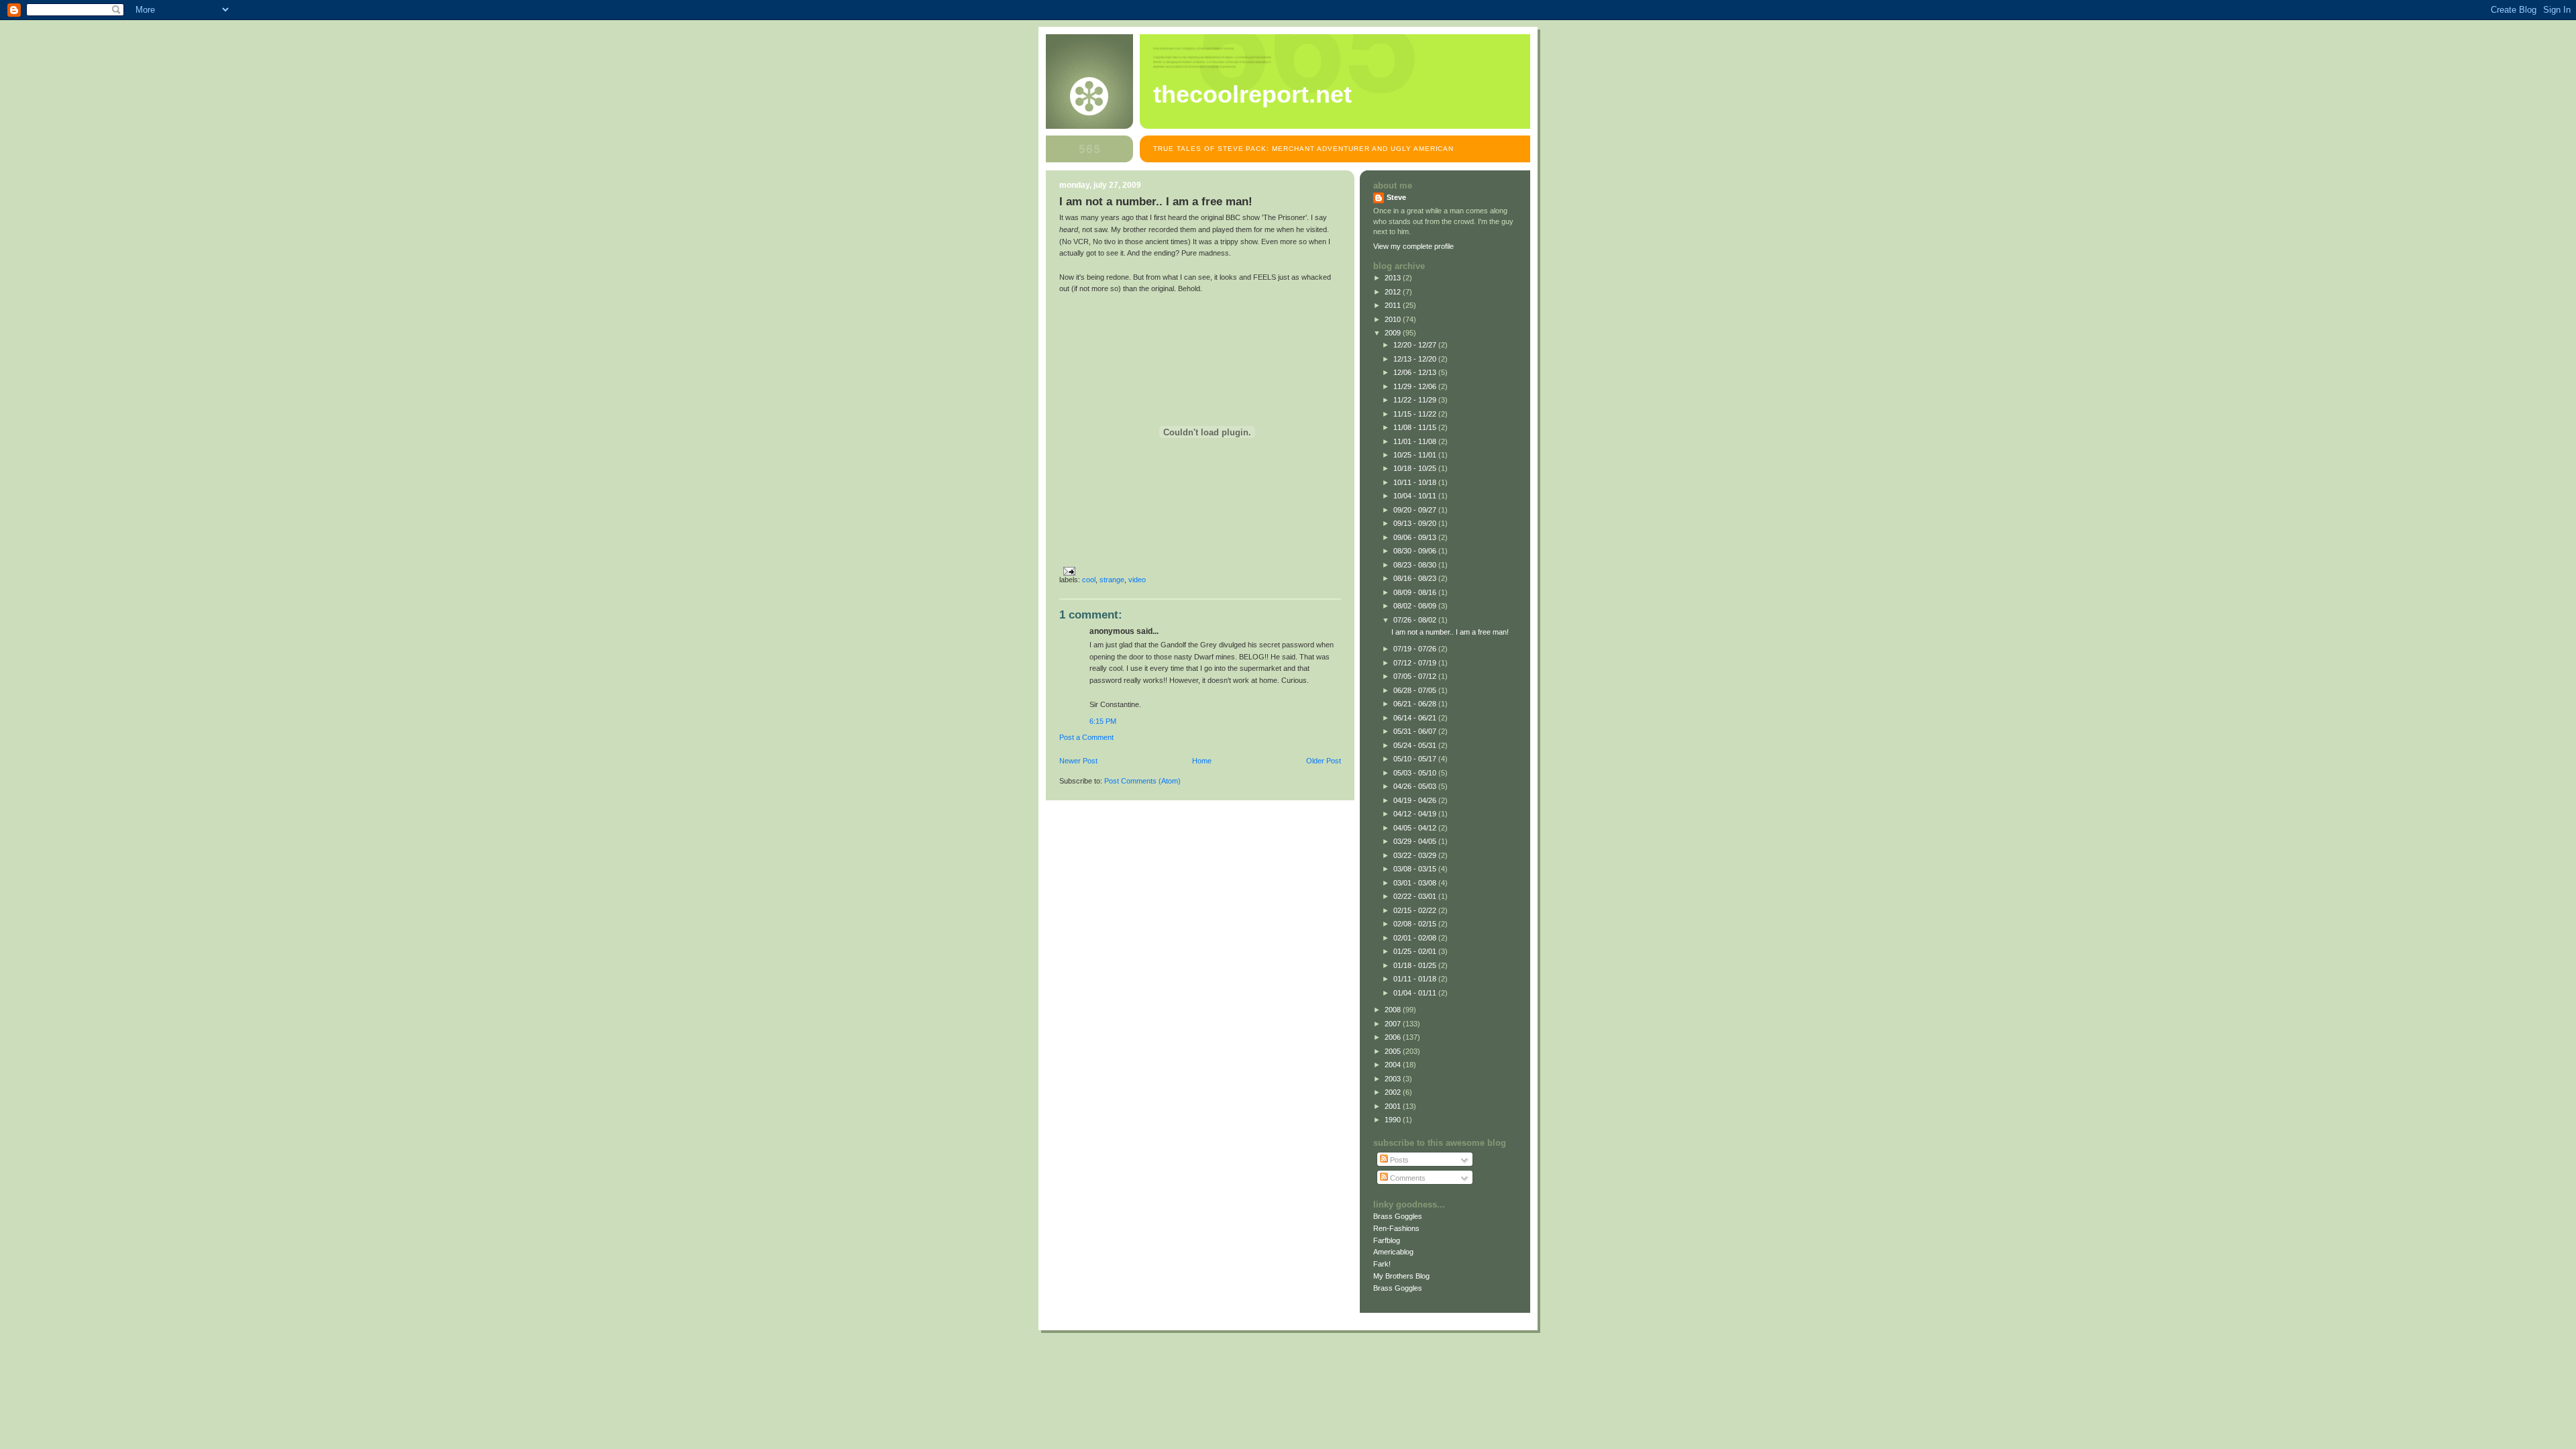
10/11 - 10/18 (1416, 482)
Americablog (1393, 1252)
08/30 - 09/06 (1416, 551)
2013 (1394, 278)
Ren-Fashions (1396, 1228)
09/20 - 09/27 (1416, 510)
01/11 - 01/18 (1416, 979)
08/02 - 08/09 (1416, 606)
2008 (1394, 1010)
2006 (1394, 1037)
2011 (1394, 305)
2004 (1394, 1065)
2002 (1394, 1092)
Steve (1396, 197)
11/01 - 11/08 (1416, 441)
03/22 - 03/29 (1416, 855)
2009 (1394, 333)
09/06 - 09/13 (1416, 537)
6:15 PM (1103, 721)
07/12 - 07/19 (1416, 663)
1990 (1394, 1120)
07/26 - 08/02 (1416, 620)
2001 (1394, 1106)
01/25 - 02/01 (1416, 951)
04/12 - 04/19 (1416, 814)
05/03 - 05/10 (1416, 773)
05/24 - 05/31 (1416, 745)
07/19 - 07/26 (1416, 649)
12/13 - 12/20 (1416, 359)
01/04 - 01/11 (1416, 993)
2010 (1394, 319)
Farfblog (1387, 1240)
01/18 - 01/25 (1416, 965)
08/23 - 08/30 (1416, 565)
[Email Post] (1067, 571)
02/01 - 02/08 (1416, 938)
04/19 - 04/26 (1416, 800)
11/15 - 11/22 (1416, 414)
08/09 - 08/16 (1416, 592)
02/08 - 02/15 (1416, 924)
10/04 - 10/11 (1416, 496)
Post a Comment (1086, 737)
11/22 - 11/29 (1416, 400)
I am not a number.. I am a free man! (1450, 632)
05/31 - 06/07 (1416, 731)
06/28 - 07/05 (1416, 690)
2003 (1394, 1079)
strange (1112, 580)
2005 (1394, 1051)
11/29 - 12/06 (1416, 386)
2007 (1394, 1024)
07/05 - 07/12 (1416, 676)
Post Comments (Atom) (1142, 781)
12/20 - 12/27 (1416, 345)
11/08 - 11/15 (1416, 427)
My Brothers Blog (1401, 1276)
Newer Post (1078, 761)
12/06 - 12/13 (1416, 372)
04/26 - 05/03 (1416, 786)
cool (1089, 580)
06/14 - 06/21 (1416, 718)
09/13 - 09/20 (1416, 523)
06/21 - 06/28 (1416, 704)
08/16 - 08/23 (1416, 578)
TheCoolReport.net (1252, 95)
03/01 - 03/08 (1416, 883)
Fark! (1382, 1264)
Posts (1398, 1160)
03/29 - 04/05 (1416, 841)
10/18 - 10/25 (1416, 468)
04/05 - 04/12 (1416, 828)
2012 (1394, 292)
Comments (1407, 1178)
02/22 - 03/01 (1416, 896)
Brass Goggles (1398, 1216)
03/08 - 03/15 (1416, 869)
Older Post (1324, 761)
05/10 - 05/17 (1416, 759)
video (1137, 580)
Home (1202, 761)
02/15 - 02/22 (1416, 910)
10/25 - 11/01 (1416, 455)
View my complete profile (1413, 246)
